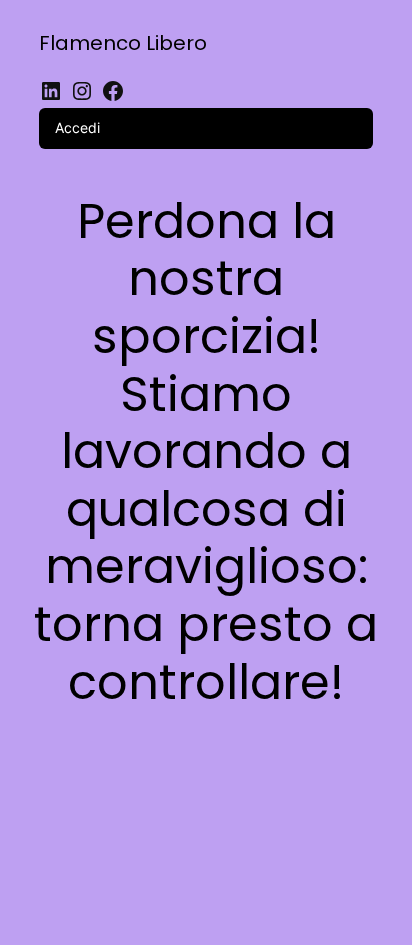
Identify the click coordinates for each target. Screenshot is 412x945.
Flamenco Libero (123, 43)
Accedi (77, 127)
